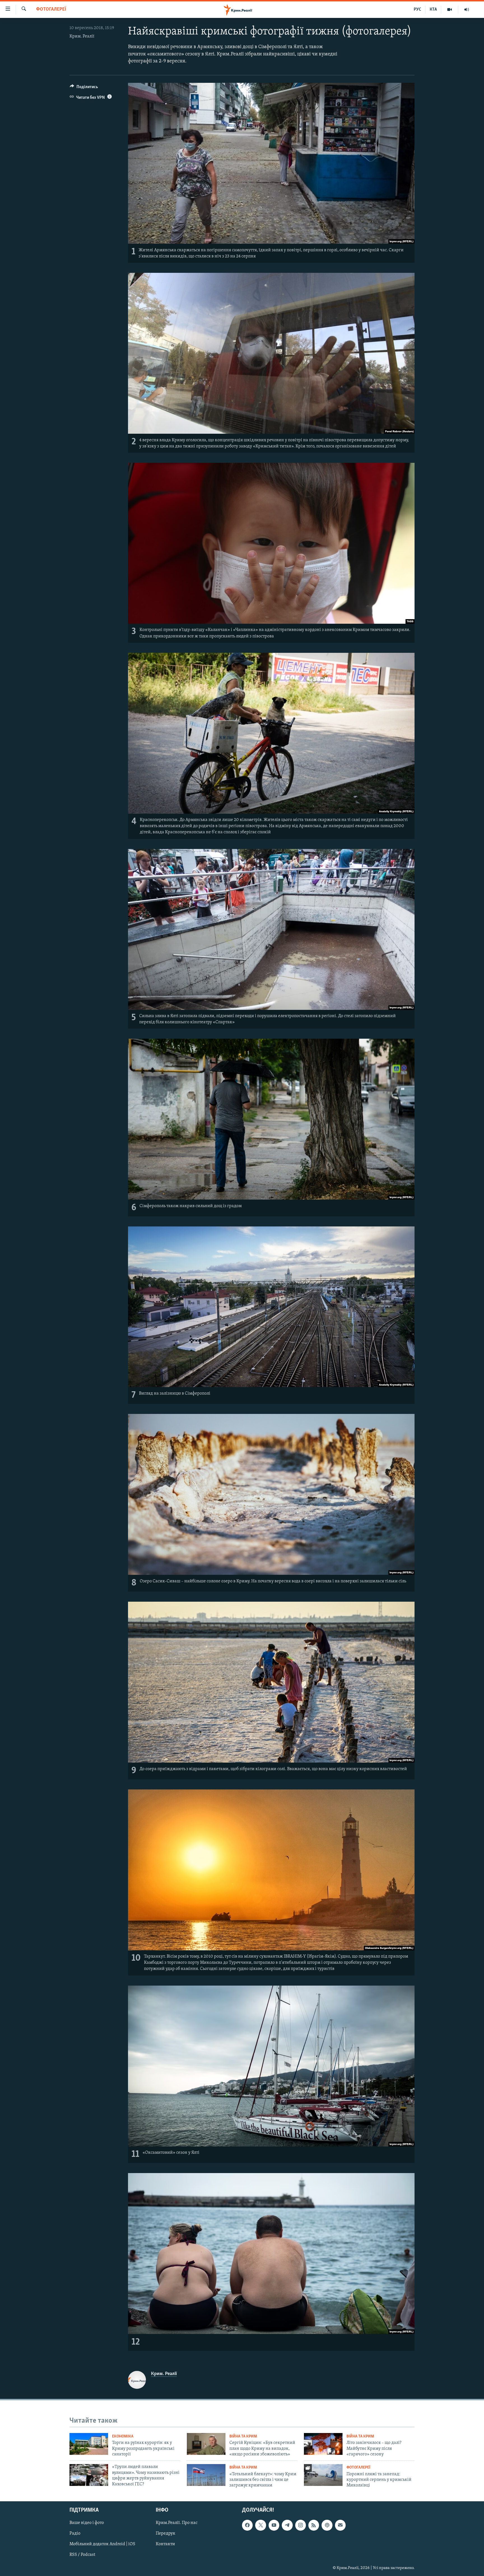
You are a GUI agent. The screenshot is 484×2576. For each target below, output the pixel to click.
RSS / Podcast (82, 2555)
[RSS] (314, 2525)
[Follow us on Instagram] (301, 2525)
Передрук (166, 2533)
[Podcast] (327, 2525)
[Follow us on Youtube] (274, 2525)
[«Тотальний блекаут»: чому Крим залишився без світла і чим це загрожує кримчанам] (206, 2475)
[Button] (84, 88)
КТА (433, 10)
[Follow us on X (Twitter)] (260, 2525)
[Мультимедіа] (450, 10)
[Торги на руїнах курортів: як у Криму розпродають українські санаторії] (89, 2444)
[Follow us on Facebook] (247, 2525)
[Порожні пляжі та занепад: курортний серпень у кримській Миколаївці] (323, 2475)
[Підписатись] (340, 2525)
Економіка (123, 2437)
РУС (417, 10)
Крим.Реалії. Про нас (177, 2523)
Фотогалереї (51, 10)
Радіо (75, 2533)
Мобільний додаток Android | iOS (102, 2544)
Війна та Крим (243, 2437)
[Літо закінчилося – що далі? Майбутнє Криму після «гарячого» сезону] (323, 2444)
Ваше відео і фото (87, 2523)
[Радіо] (467, 10)
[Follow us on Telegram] (287, 2525)
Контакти (165, 2544)
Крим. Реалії (82, 36)
